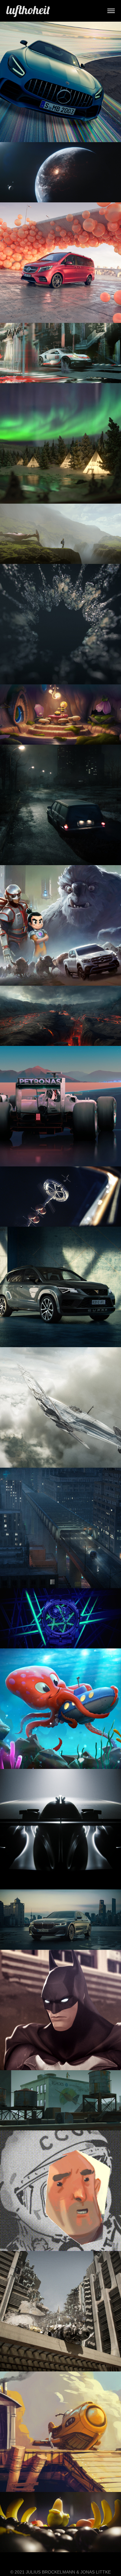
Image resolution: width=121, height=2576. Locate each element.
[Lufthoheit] (28, 11)
